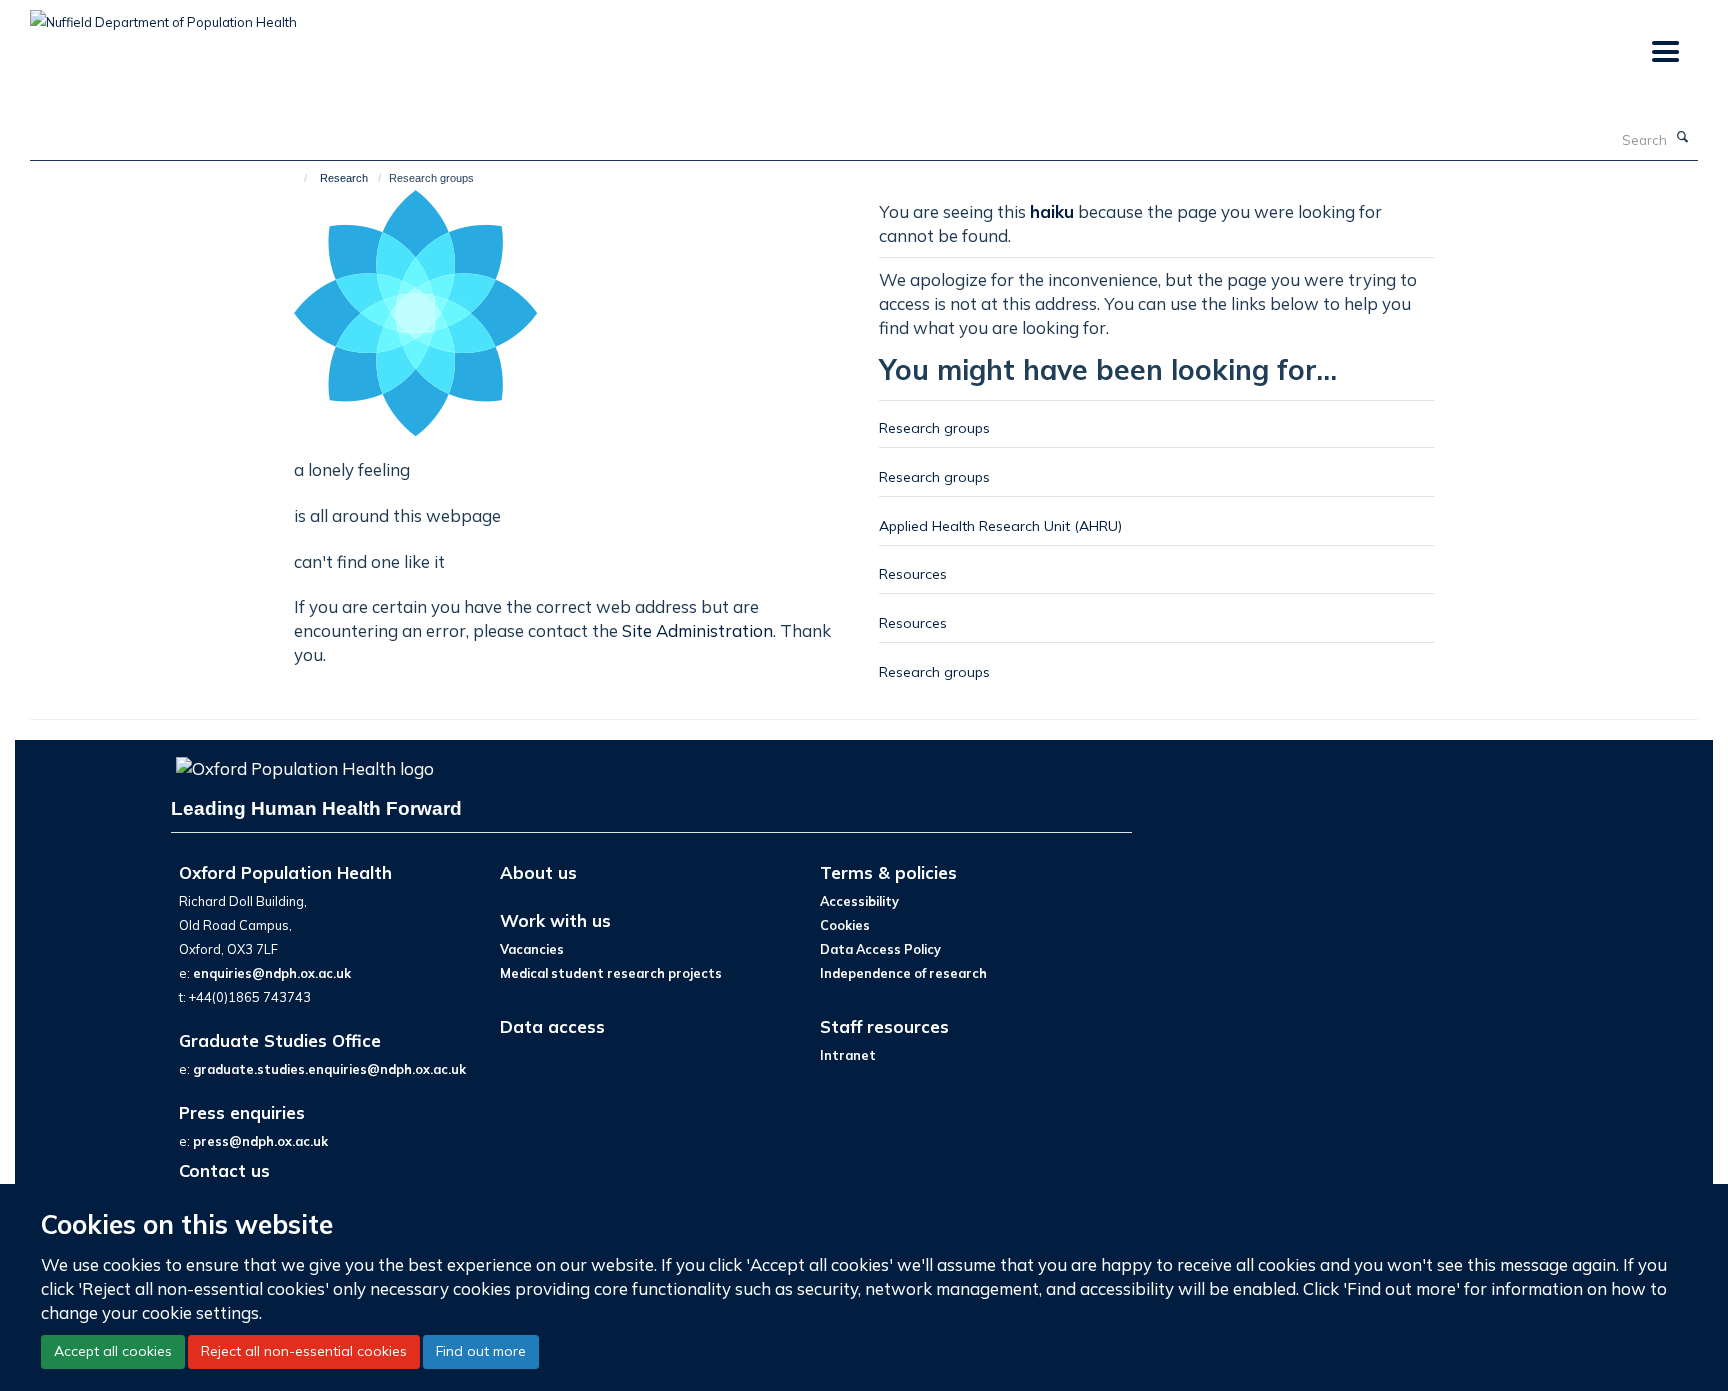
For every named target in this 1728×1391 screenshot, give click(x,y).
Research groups (934, 427)
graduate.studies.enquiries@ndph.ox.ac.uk (329, 1069)
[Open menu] (1664, 52)
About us (538, 872)
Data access (552, 1026)
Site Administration (697, 630)
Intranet (848, 1055)
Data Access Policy (880, 949)
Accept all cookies (113, 1351)
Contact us (224, 1170)
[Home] (296, 178)
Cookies (845, 925)
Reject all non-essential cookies (304, 1351)
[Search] (1683, 138)
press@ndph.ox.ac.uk (260, 1141)
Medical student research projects (611, 973)
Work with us (555, 920)
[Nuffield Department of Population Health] (163, 15)
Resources (913, 573)
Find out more (481, 1351)
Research (344, 178)
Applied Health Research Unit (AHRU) (1000, 525)
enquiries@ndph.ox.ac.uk (272, 973)
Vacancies (532, 949)
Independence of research (903, 973)
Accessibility (859, 901)
